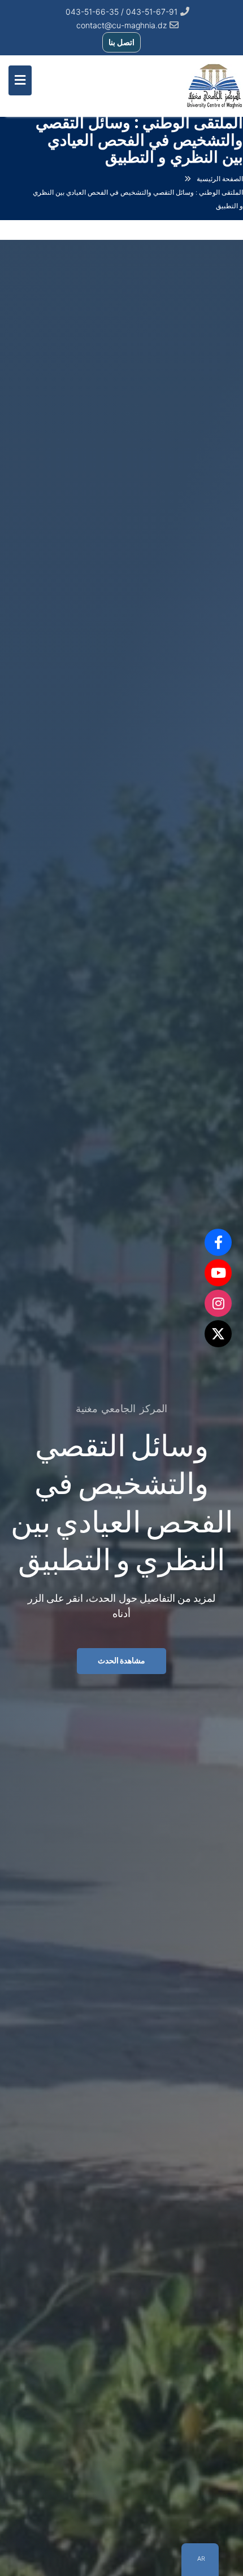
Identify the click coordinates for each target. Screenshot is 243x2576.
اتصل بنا (121, 42)
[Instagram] (218, 1303)
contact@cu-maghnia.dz (121, 25)
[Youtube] (218, 1273)
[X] (218, 1334)
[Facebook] (218, 1242)
